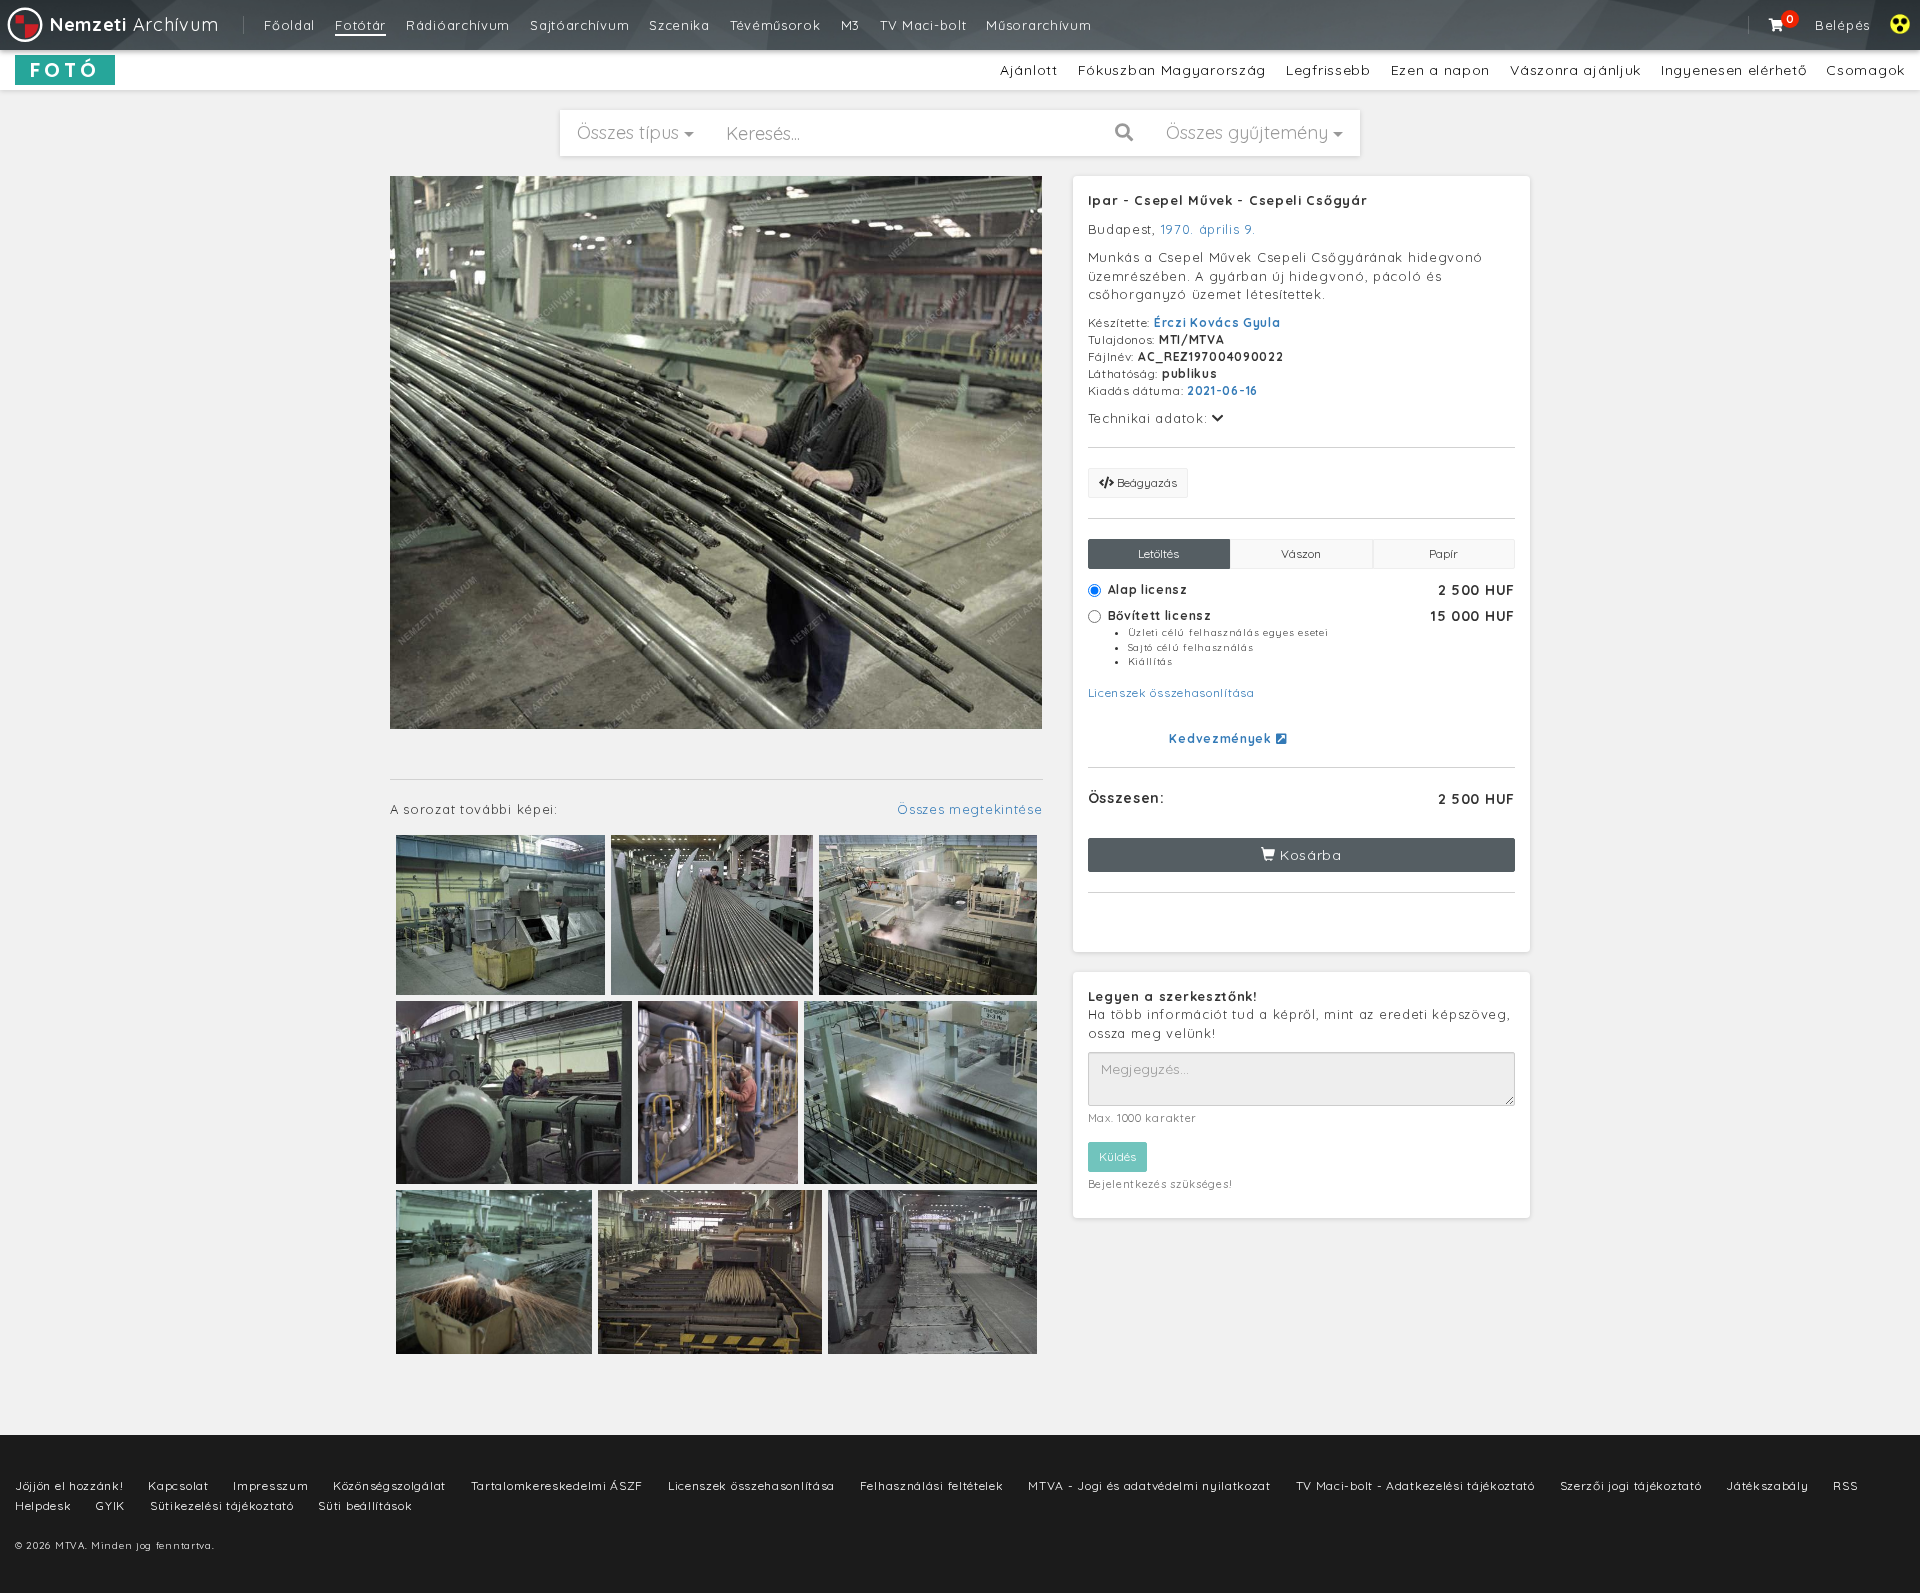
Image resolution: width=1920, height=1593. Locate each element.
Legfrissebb (1328, 70)
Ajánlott (1029, 70)
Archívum (134, 24)
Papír (1443, 553)
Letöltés (1158, 553)
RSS (1845, 1485)
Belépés (1842, 25)
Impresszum (270, 1485)
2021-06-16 (1222, 390)
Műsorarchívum (1038, 25)
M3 (850, 25)
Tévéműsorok (775, 25)
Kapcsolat (178, 1485)
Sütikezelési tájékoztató (222, 1505)
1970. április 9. (1208, 229)
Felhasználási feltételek (932, 1485)
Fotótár (360, 25)
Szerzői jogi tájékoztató (1631, 1485)
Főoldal (289, 25)
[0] (1777, 25)
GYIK (110, 1505)
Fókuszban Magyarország (1172, 70)
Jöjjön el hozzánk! (69, 1485)
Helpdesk (43, 1505)
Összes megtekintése (969, 809)
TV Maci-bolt (923, 25)
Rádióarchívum (458, 25)
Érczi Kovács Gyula (1217, 322)
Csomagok (1865, 70)
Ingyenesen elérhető (1733, 70)
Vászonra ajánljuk (1575, 70)
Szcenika (679, 25)
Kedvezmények (1222, 738)
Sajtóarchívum (579, 25)
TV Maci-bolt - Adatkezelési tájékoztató (1415, 1485)
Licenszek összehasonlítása (1171, 692)
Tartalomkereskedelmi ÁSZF (557, 1485)
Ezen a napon (1440, 70)
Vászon (1301, 553)
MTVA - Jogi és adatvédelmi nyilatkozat (1149, 1485)
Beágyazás (1145, 482)
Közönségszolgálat (389, 1485)
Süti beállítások (365, 1505)
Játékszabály (1767, 1485)
